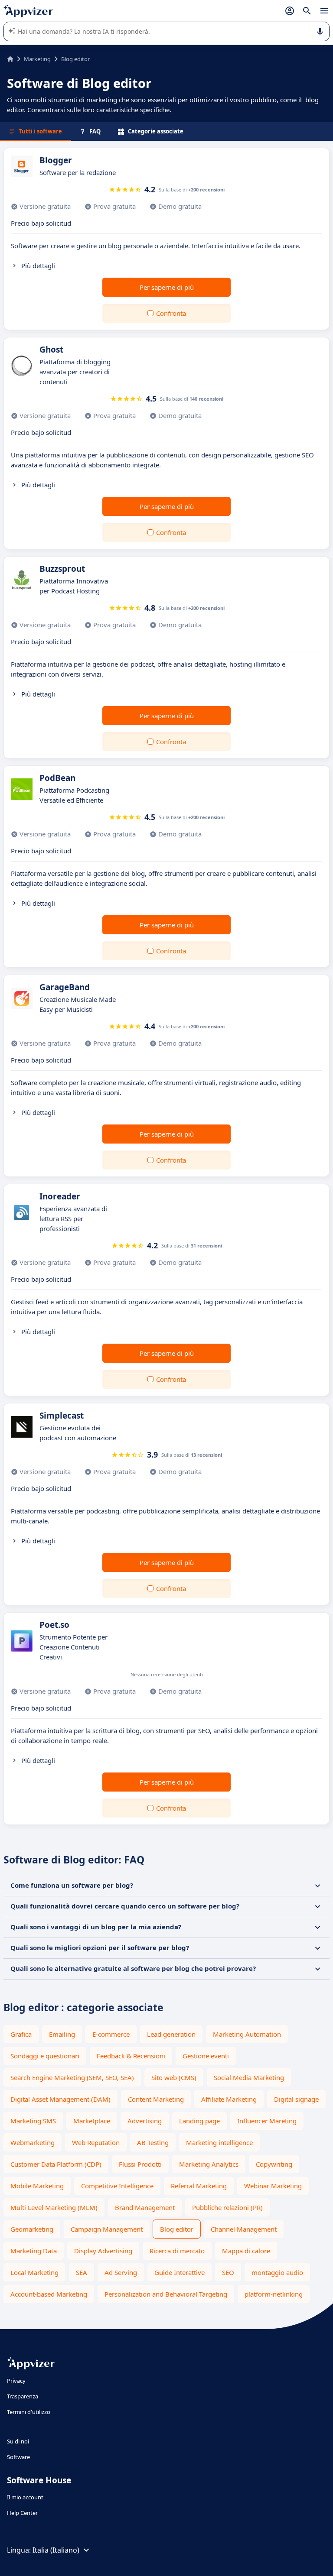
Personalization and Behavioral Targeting (166, 2294)
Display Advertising (103, 2251)
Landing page (199, 2121)
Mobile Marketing (37, 2186)
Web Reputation (96, 2142)
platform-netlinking (274, 2294)
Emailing (62, 2034)
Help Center (22, 2513)
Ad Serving (121, 2272)
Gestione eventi (206, 2056)
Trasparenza (23, 2396)
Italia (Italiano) (56, 2550)
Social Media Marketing (249, 2077)
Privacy (16, 2381)
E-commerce (111, 2034)
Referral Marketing (199, 2186)
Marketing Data (34, 2251)
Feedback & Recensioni (131, 2056)
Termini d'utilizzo (29, 2412)
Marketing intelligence (219, 2142)
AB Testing (153, 2142)
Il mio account (25, 2497)
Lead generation (171, 2034)
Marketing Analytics (209, 2164)
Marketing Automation (247, 2034)
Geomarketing (32, 2229)
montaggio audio (277, 2272)
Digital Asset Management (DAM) (60, 2099)
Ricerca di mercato (177, 2251)
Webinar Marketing (273, 2186)
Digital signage (296, 2099)
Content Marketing (156, 2099)
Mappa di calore (246, 2251)
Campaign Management (107, 2229)
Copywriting (274, 2164)
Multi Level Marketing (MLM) (54, 2207)
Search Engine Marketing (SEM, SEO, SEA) (72, 2077)
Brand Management (145, 2207)
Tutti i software (40, 131)
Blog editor (177, 2229)
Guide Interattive (180, 2272)
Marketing (37, 59)
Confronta (171, 313)
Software (18, 2457)
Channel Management (244, 2229)
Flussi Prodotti (140, 2164)
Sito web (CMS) (174, 2077)
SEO (228, 2272)
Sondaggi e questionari (45, 2056)
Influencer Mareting (267, 2121)
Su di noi (18, 2441)
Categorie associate (156, 131)
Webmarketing (33, 2142)
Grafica (21, 2034)
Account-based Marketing (49, 2294)
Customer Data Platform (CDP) (56, 2164)
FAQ (95, 131)
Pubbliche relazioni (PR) (227, 2207)
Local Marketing (34, 2272)
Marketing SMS (33, 2121)
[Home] (10, 59)
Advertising (145, 2121)
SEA (82, 2272)
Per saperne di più (167, 287)
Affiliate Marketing (229, 2099)
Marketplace (92, 2121)
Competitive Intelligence (117, 2186)
